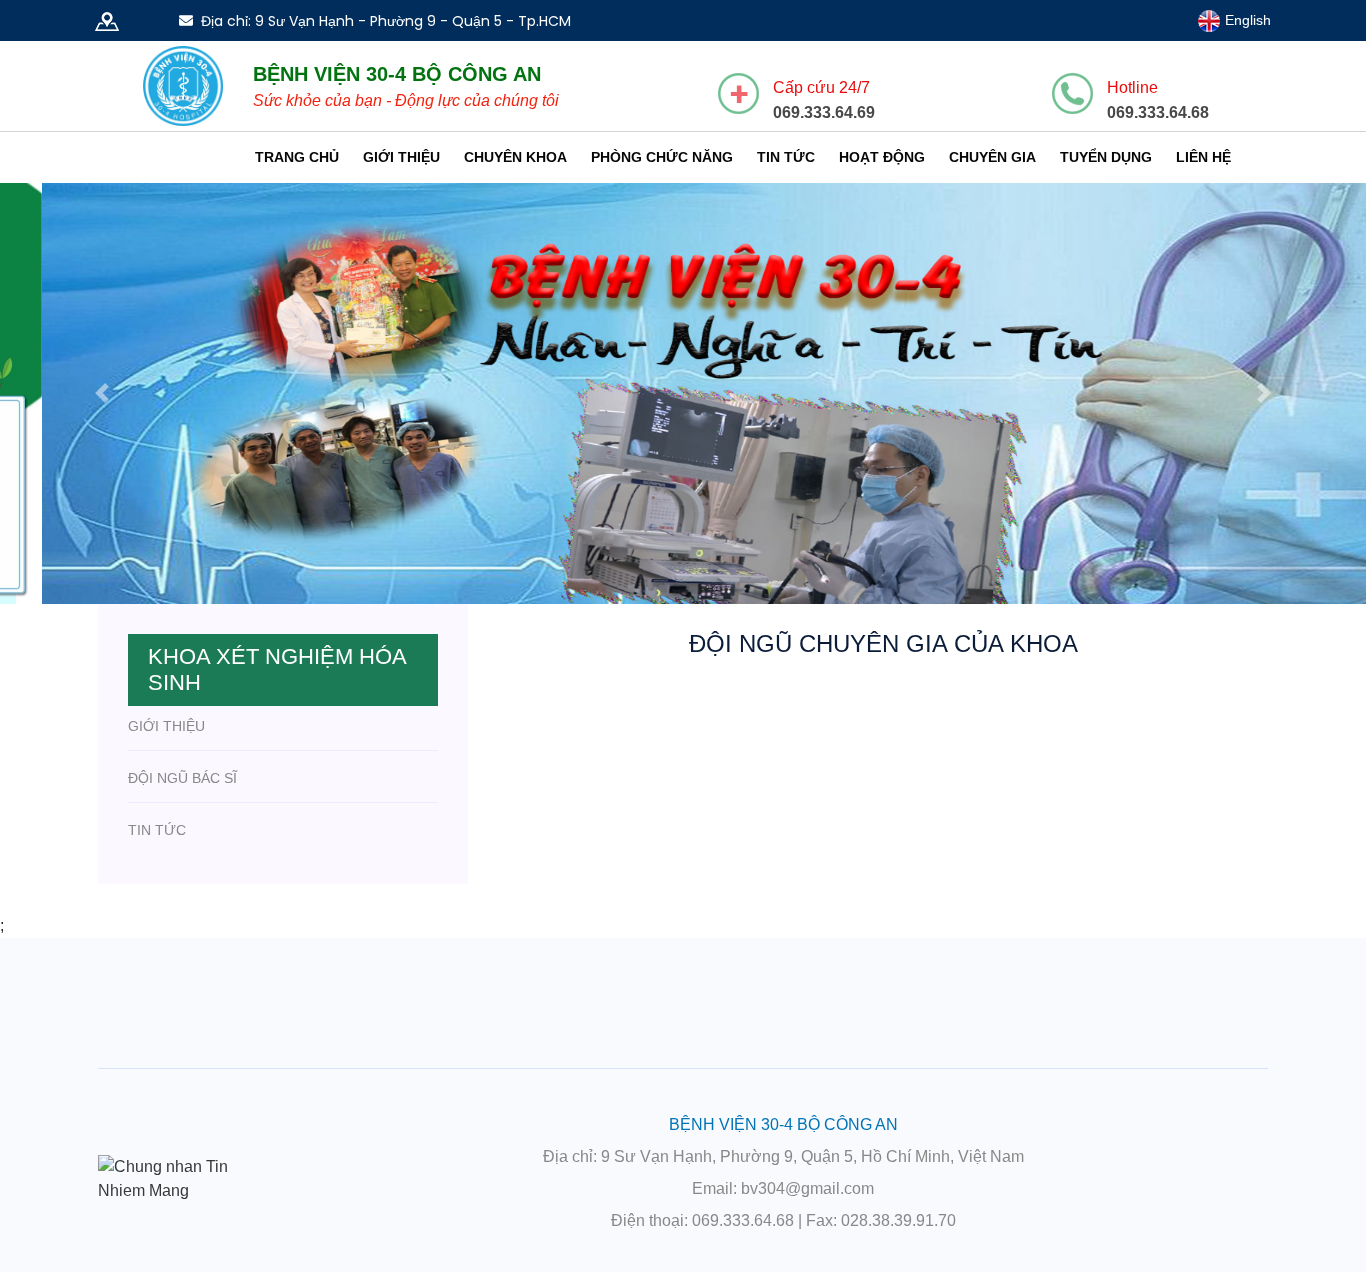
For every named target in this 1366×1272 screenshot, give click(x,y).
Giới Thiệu (401, 157)
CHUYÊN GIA (992, 157)
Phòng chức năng (662, 157)
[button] (102, 408)
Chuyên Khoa (515, 157)
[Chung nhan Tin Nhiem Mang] (183, 1207)
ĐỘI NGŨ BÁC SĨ (182, 808)
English (1246, 20)
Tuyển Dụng (1106, 157)
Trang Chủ (297, 157)
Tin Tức (786, 157)
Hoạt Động (882, 157)
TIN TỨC (157, 860)
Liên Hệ (1203, 157)
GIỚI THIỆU (166, 756)
